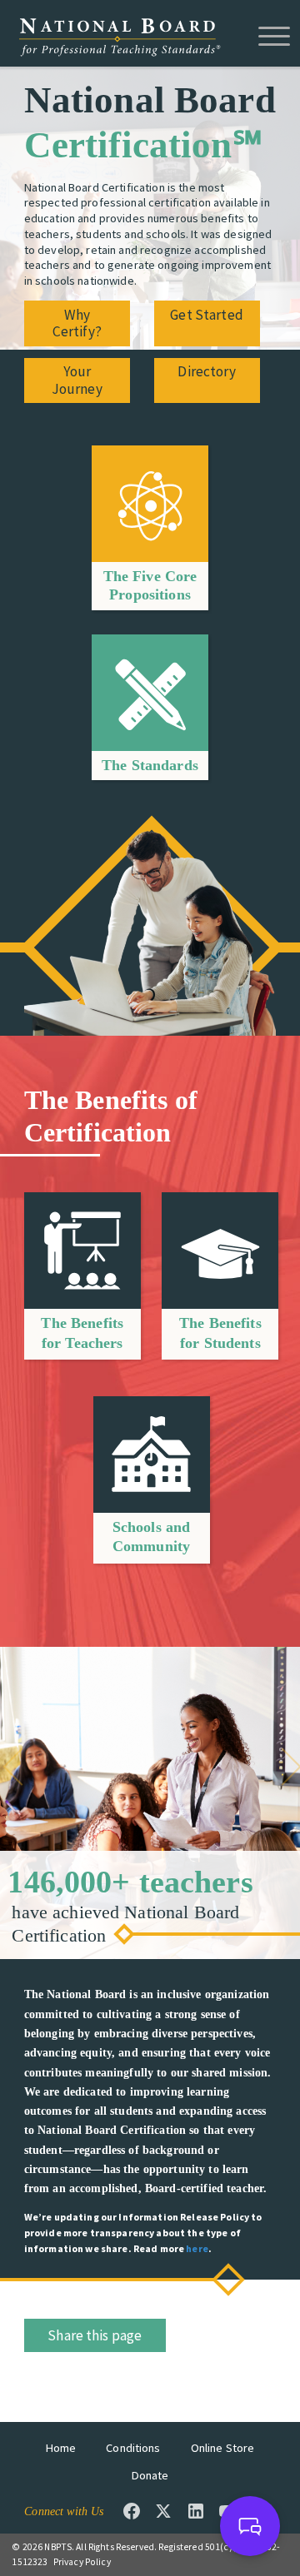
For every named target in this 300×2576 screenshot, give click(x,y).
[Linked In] (196, 2511)
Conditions (133, 2448)
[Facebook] (132, 2511)
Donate (150, 2475)
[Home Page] (119, 37)
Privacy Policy (82, 2562)
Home (61, 2448)
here (197, 2248)
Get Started (207, 315)
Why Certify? (77, 323)
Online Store (223, 2448)
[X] (163, 2511)
